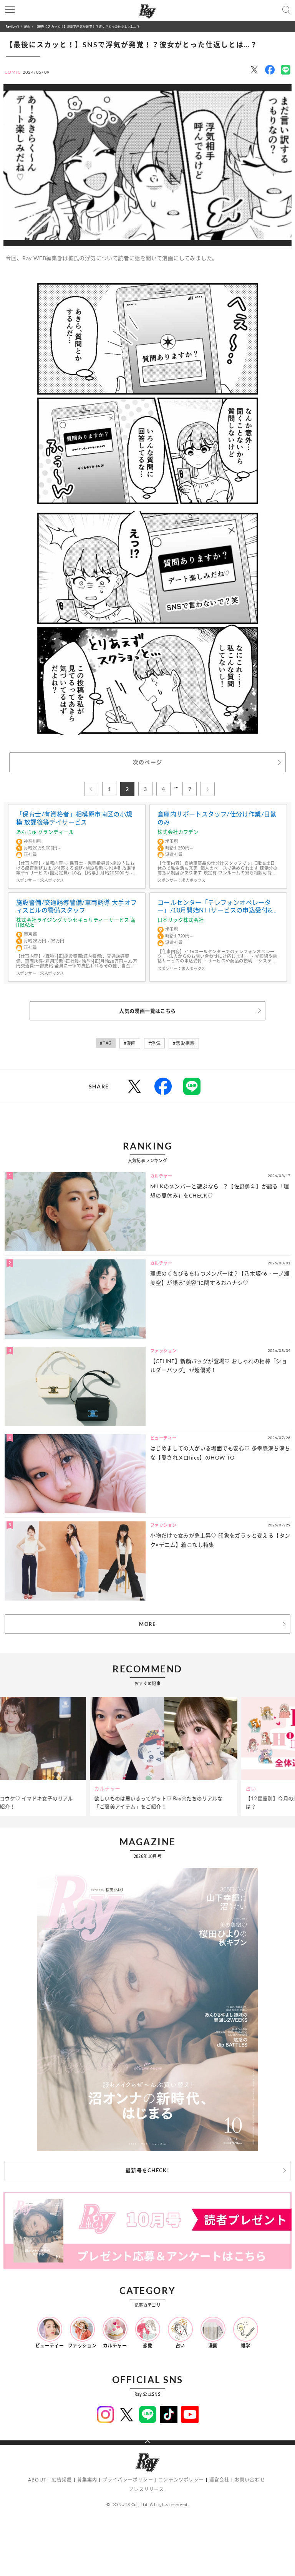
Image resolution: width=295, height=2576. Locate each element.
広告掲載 (62, 2480)
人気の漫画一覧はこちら (147, 1011)
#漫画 (130, 1043)
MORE (147, 1624)
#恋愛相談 (184, 1043)
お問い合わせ (250, 2480)
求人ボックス (52, 880)
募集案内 (87, 2480)
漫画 (27, 26)
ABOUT (37, 2480)
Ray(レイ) (12, 26)
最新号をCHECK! (147, 2170)
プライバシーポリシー (128, 2480)
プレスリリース (146, 2489)
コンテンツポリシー (181, 2480)
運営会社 (220, 2480)
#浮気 (154, 1043)
